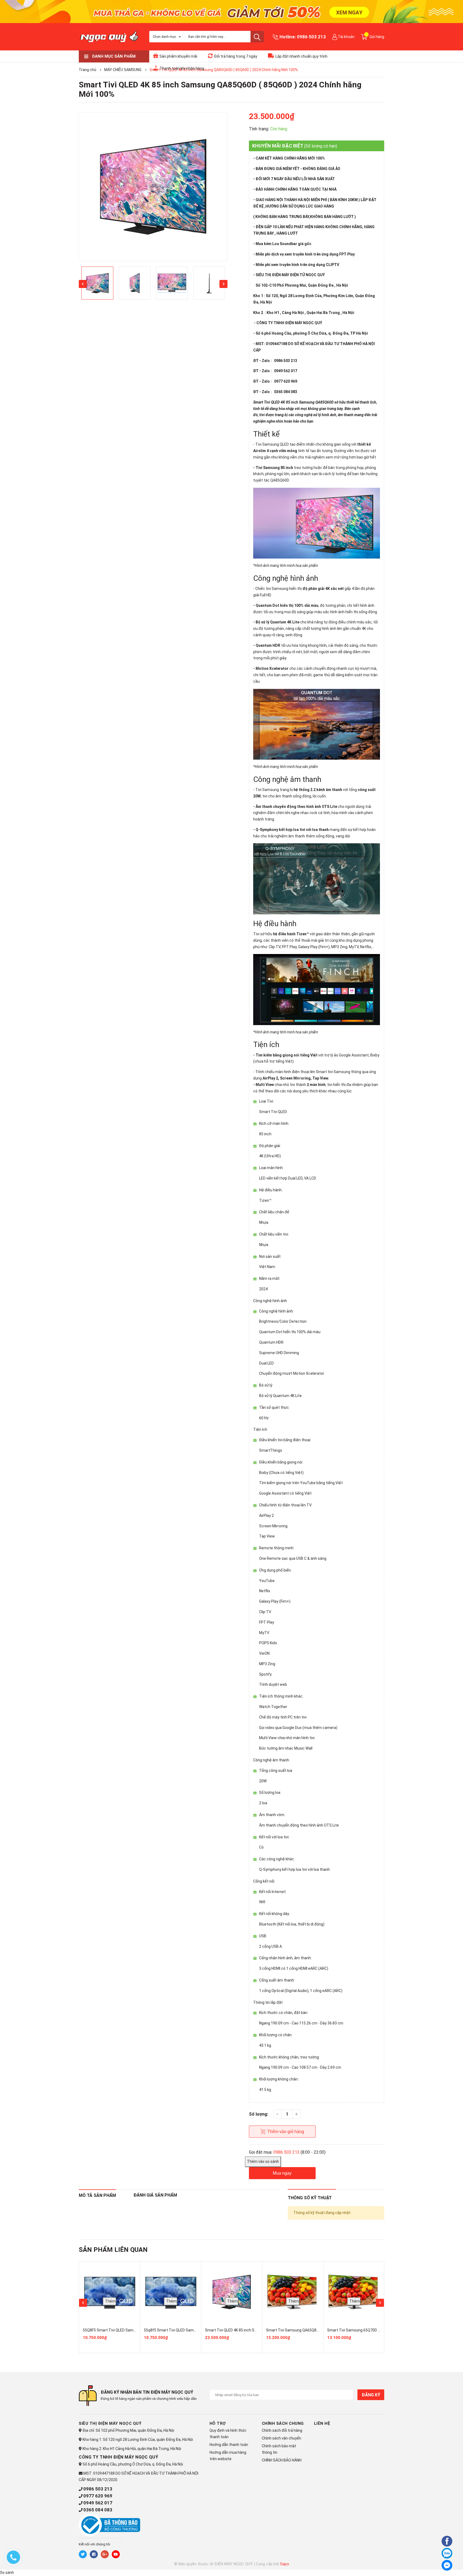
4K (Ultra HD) (270, 1156)
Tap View (267, 1536)
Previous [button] (83, 284)
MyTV (264, 1633)
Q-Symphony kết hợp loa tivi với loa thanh (294, 1869)
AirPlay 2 (266, 1516)
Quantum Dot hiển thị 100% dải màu (290, 1332)
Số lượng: (259, 2114)
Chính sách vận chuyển (281, 2438)
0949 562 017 (98, 2503)
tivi (262, 415)
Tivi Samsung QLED (272, 444)
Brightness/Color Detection (283, 1321)
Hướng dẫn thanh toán (229, 2445)
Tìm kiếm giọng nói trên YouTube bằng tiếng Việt (301, 1483)
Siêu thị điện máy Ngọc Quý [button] (110, 2423)
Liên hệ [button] (322, 2423)
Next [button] (223, 284)
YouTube (267, 1581)
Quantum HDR (268, 645)
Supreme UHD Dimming (279, 1353)
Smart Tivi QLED (273, 1112)
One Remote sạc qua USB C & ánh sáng (293, 1558)
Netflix (265, 1591)
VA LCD (310, 1178)
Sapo (285, 2564)
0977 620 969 (98, 2496)
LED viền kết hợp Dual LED (281, 1178)
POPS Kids (268, 1643)
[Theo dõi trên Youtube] (116, 2554)
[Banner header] (231, 11)
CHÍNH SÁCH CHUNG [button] (283, 2423)
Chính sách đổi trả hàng (282, 2430)
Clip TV (265, 1612)
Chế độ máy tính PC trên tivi (283, 1717)
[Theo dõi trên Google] (105, 2554)
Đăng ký (371, 2395)
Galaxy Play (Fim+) (275, 1601)
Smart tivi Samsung (333, 1072)
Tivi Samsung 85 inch (274, 468)
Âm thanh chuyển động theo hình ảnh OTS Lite (296, 807)
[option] (153, 187)
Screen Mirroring (273, 1526)
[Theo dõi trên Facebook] (94, 2554)
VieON (264, 1653)
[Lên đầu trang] (432, 2564)
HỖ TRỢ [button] (218, 2423)
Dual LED (266, 1363)
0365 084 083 (98, 2510)
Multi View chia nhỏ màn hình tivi (287, 1738)
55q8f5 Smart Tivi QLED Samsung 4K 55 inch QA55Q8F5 (192, 2330)
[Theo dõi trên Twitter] (83, 2554)
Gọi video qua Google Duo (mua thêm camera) (298, 1728)
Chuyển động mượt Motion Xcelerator (292, 1373)
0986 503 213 (311, 37)
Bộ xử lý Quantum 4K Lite (277, 622)
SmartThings (271, 1450)
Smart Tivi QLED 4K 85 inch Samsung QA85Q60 (292, 402)
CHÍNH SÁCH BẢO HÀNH (282, 2460)
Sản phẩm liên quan (113, 2250)
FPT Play (289, 947)
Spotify (265, 1674)
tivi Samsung (277, 589)
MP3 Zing (267, 1664)
